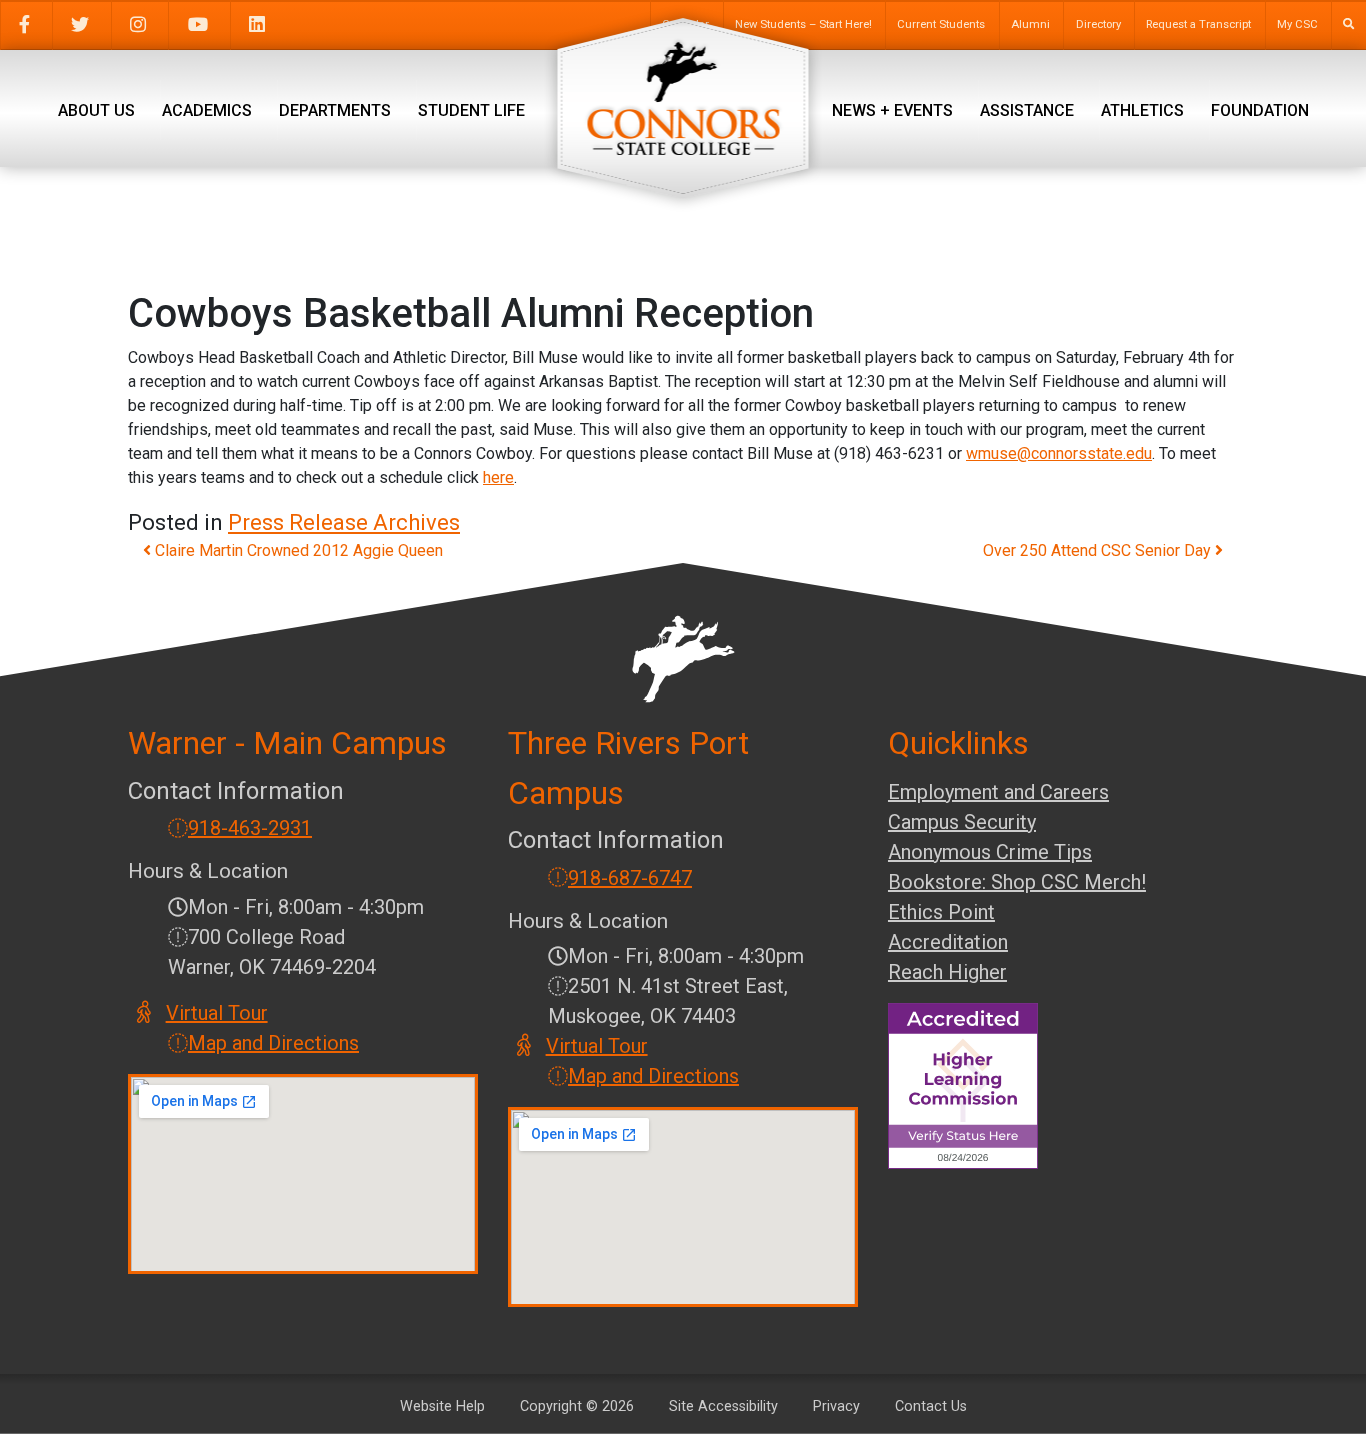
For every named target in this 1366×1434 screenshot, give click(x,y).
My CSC (1297, 24)
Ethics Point (941, 912)
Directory (1098, 24)
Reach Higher (947, 972)
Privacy (836, 1406)
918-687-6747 (630, 878)
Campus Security (962, 822)
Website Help (442, 1406)
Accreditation (948, 942)
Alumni (1030, 24)
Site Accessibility (723, 1406)
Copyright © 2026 (577, 1406)
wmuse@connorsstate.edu (1059, 453)
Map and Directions (273, 1043)
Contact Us (931, 1406)
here (498, 477)
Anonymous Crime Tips (990, 852)
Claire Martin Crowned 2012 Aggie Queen (297, 550)
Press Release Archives (344, 522)
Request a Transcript (1198, 24)
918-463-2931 (250, 828)
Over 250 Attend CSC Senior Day (1099, 550)
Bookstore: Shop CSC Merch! (1017, 882)
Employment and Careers (998, 792)
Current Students (941, 24)
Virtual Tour (218, 1013)
